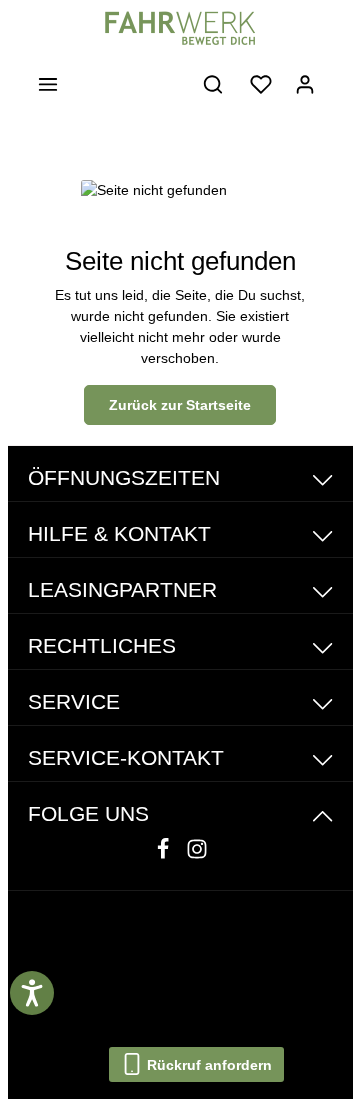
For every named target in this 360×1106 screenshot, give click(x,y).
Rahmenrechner (108, 1006)
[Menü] (48, 84)
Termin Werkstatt (250, 1006)
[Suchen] (213, 84)
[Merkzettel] (261, 84)
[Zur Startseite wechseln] (179, 28)
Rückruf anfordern (207, 1065)
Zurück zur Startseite (180, 405)
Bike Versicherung (115, 958)
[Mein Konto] (305, 84)
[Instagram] (197, 855)
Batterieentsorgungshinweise (172, 982)
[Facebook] (165, 855)
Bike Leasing (250, 958)
